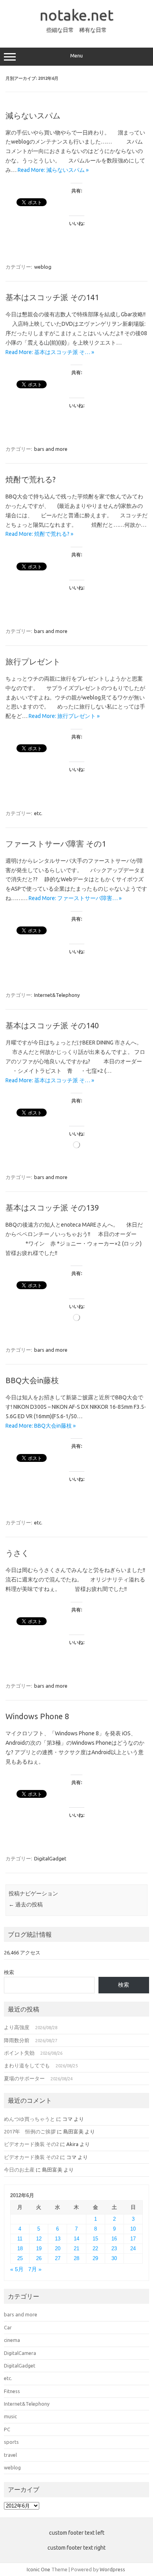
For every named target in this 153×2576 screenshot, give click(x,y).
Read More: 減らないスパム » (53, 170)
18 (20, 2248)
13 (58, 2239)
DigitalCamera (20, 2353)
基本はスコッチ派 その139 (52, 1208)
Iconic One (38, 2569)
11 (20, 2239)
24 (133, 2248)
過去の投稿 (26, 1904)
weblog (43, 267)
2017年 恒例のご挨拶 (30, 2131)
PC (7, 2429)
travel (10, 2455)
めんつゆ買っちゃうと (29, 2119)
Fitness (12, 2391)
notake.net (76, 15)
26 (39, 2258)
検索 (9, 1972)
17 (133, 2239)
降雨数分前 (17, 2040)
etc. (38, 813)
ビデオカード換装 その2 (31, 2144)
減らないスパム (33, 115)
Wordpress (112, 2569)
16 (114, 2239)
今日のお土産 (19, 2170)
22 (95, 2248)
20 (58, 2248)
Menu (76, 56)
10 (133, 2229)
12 (39, 2239)
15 (95, 2239)
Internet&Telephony (57, 995)
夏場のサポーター (24, 2078)
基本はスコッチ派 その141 (52, 297)
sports (11, 2442)
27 (58, 2258)
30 (114, 2258)
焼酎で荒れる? (31, 479)
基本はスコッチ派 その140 (52, 1025)
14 (76, 2239)
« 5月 (17, 2269)
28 (76, 2258)
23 (114, 2248)
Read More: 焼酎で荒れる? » (39, 534)
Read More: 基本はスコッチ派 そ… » (50, 352)
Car (8, 2327)
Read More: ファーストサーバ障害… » (75, 898)
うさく (17, 1553)
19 (39, 2248)
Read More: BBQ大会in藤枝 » (41, 1426)
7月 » (35, 2269)
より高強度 (17, 2027)
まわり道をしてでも (27, 2065)
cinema (12, 2340)
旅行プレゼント (33, 662)
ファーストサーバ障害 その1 (56, 844)
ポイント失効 (19, 2053)
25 (20, 2258)
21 (76, 2248)
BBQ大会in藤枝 (32, 1380)
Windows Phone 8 (37, 1716)
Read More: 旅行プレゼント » (64, 716)
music (10, 2416)
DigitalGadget (50, 1858)
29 (95, 2258)
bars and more (51, 449)
